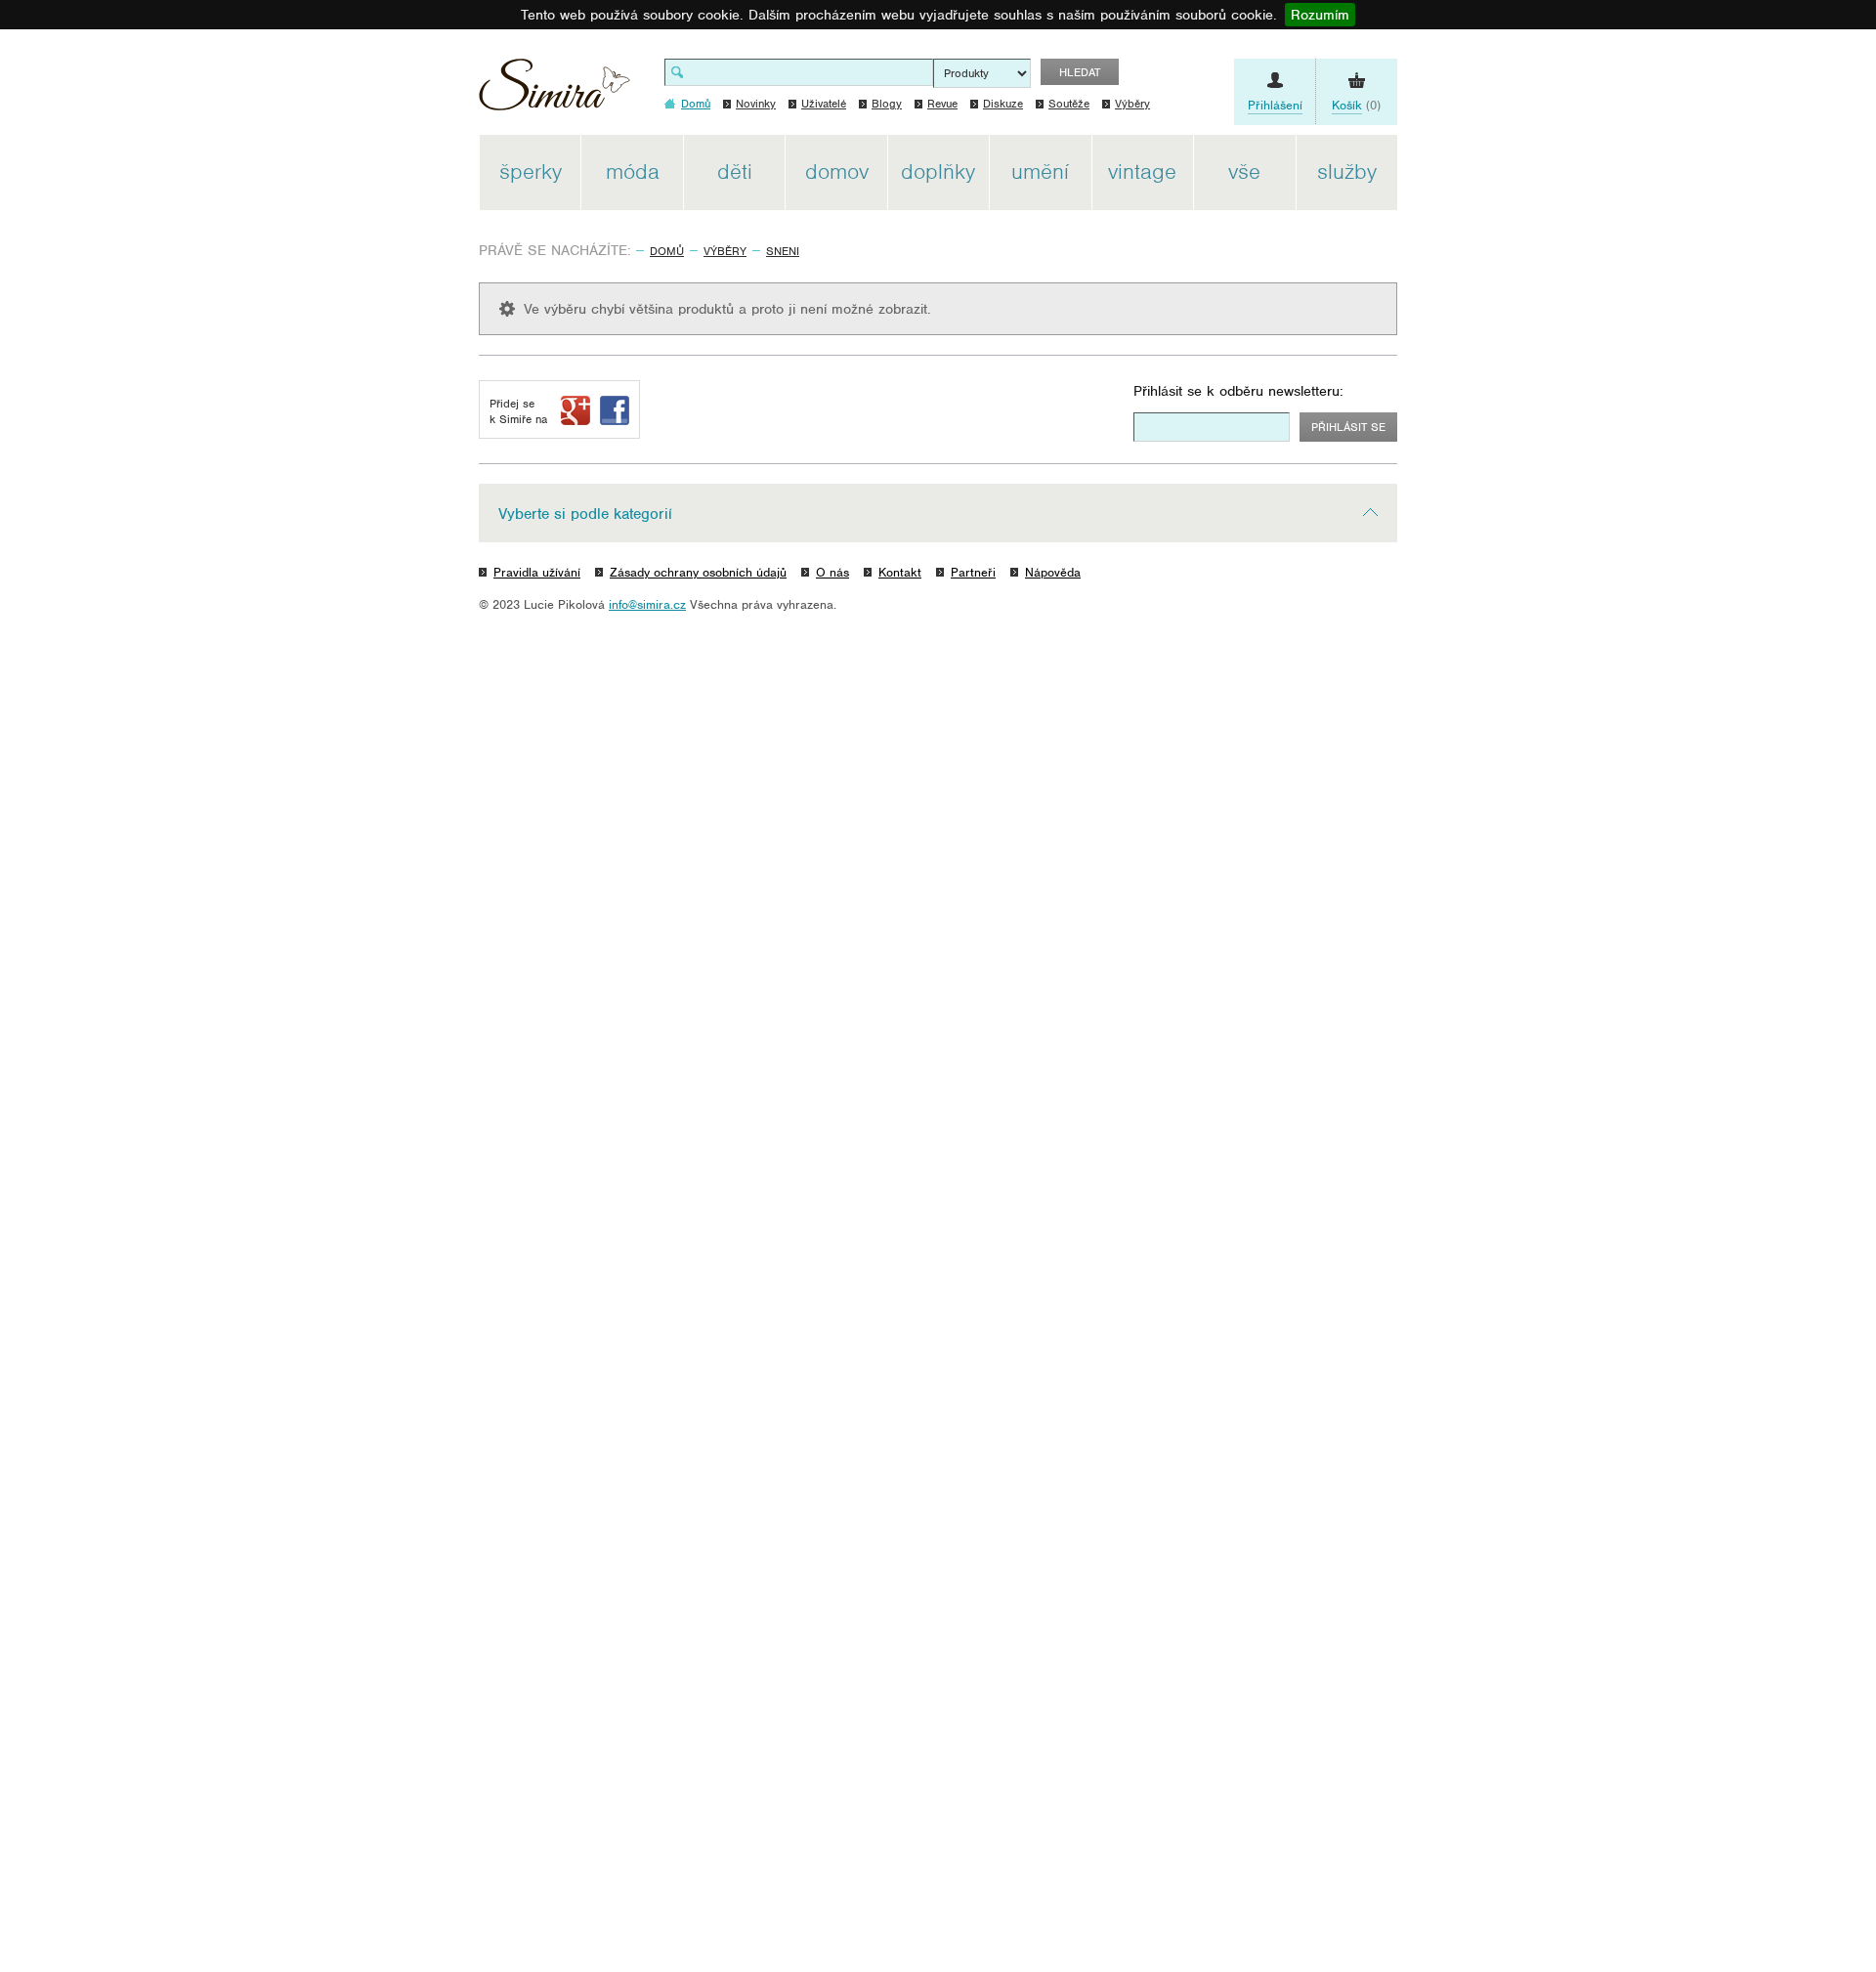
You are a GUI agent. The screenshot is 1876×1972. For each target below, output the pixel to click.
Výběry (1132, 104)
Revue (942, 104)
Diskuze (1003, 104)
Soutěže (1069, 104)
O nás (832, 572)
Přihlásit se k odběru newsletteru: (1238, 391)
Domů (667, 251)
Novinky (756, 104)
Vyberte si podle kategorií (585, 514)
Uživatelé (824, 104)
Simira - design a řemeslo (554, 91)
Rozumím (1320, 15)
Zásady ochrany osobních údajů (698, 572)
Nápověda (1053, 572)
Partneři (973, 572)
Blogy (887, 104)
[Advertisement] (1490, 428)
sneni (783, 251)
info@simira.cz (647, 604)
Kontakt (900, 572)
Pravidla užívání (537, 572)
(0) (1356, 105)
